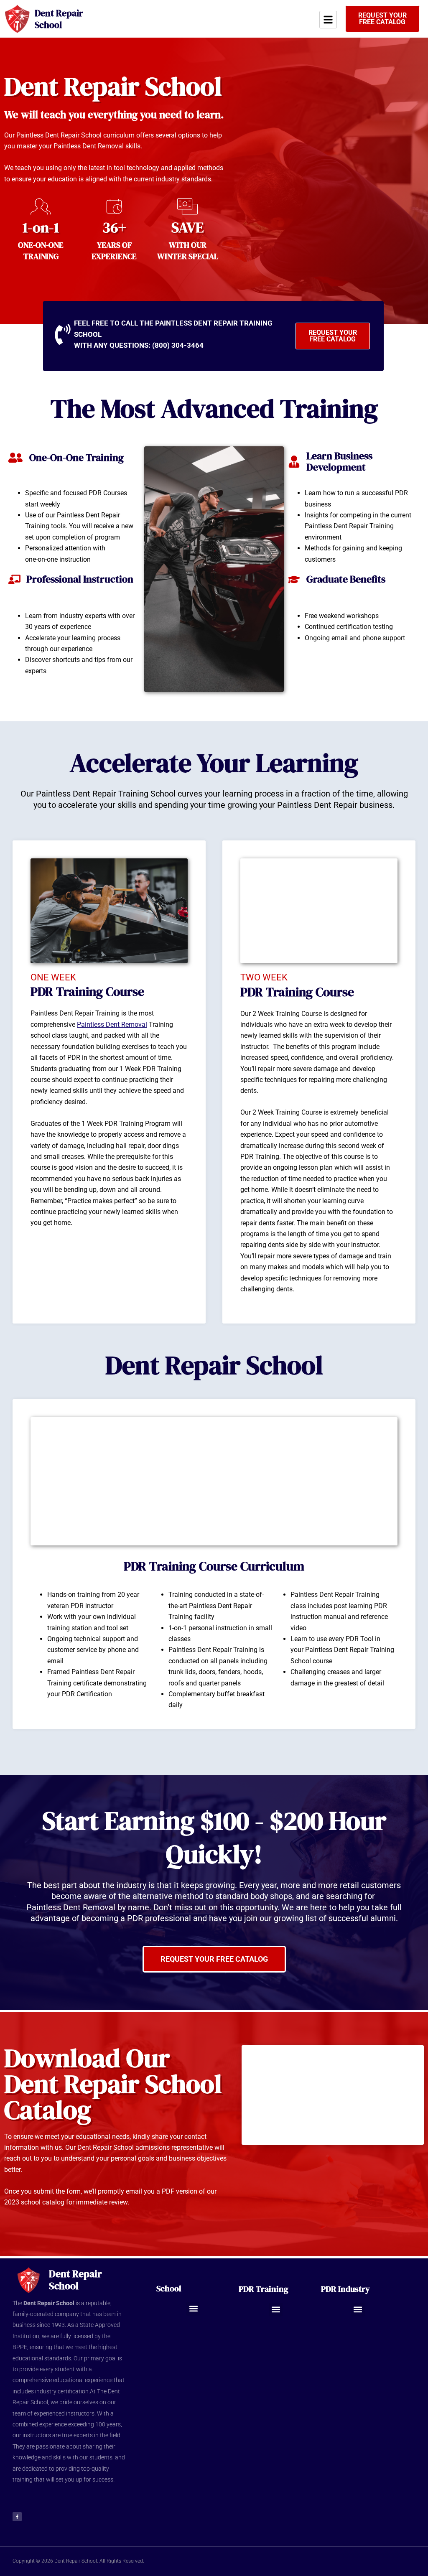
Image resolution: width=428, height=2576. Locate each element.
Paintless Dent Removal (112, 1025)
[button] (193, 2309)
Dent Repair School (59, 19)
